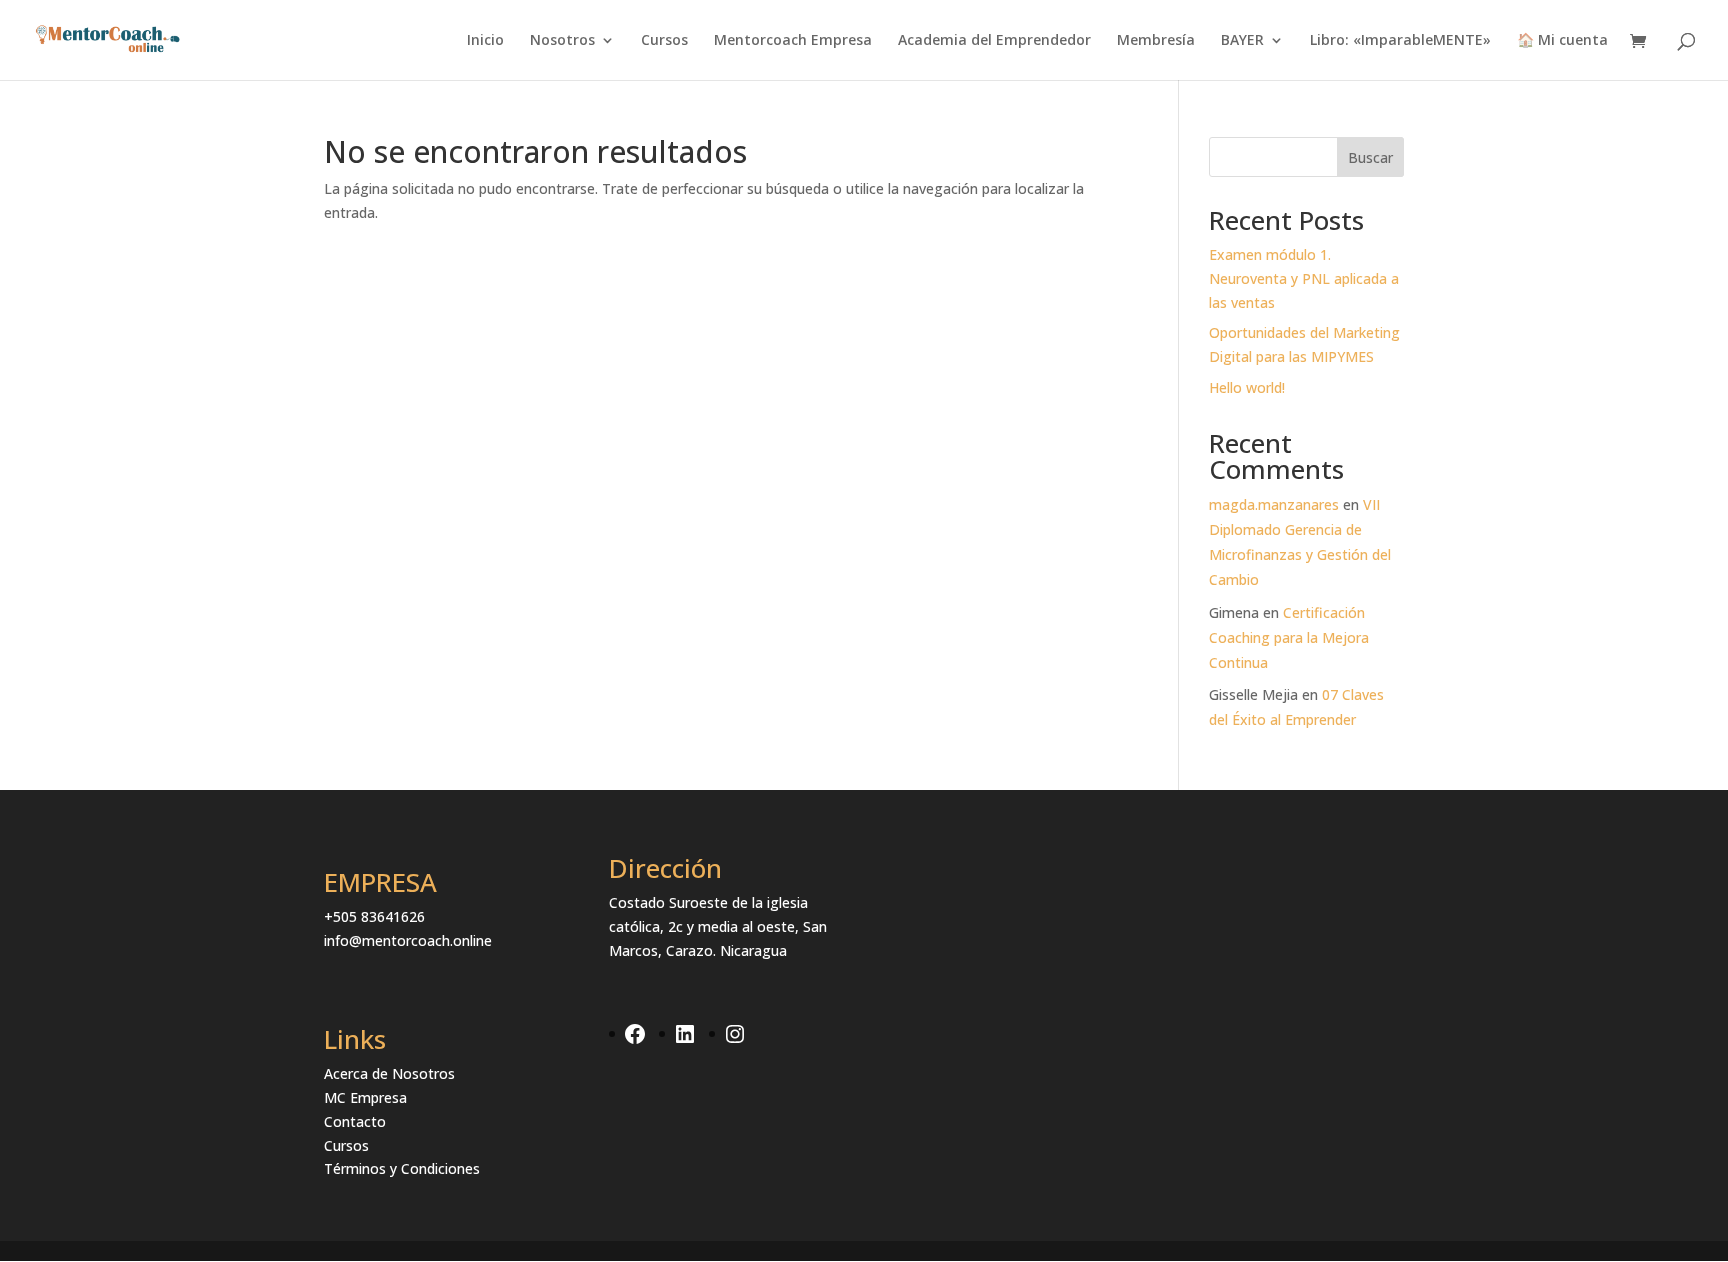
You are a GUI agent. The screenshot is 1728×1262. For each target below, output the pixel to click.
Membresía (1156, 41)
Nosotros (562, 41)
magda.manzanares (1274, 504)
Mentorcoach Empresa (793, 41)
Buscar (1370, 157)
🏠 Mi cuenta (1562, 41)
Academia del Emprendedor (994, 41)
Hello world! (1247, 387)
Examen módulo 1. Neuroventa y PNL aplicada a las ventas (1304, 278)
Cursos (664, 41)
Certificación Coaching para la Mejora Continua (1289, 637)
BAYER (1242, 41)
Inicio (485, 41)
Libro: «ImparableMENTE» (1400, 41)
